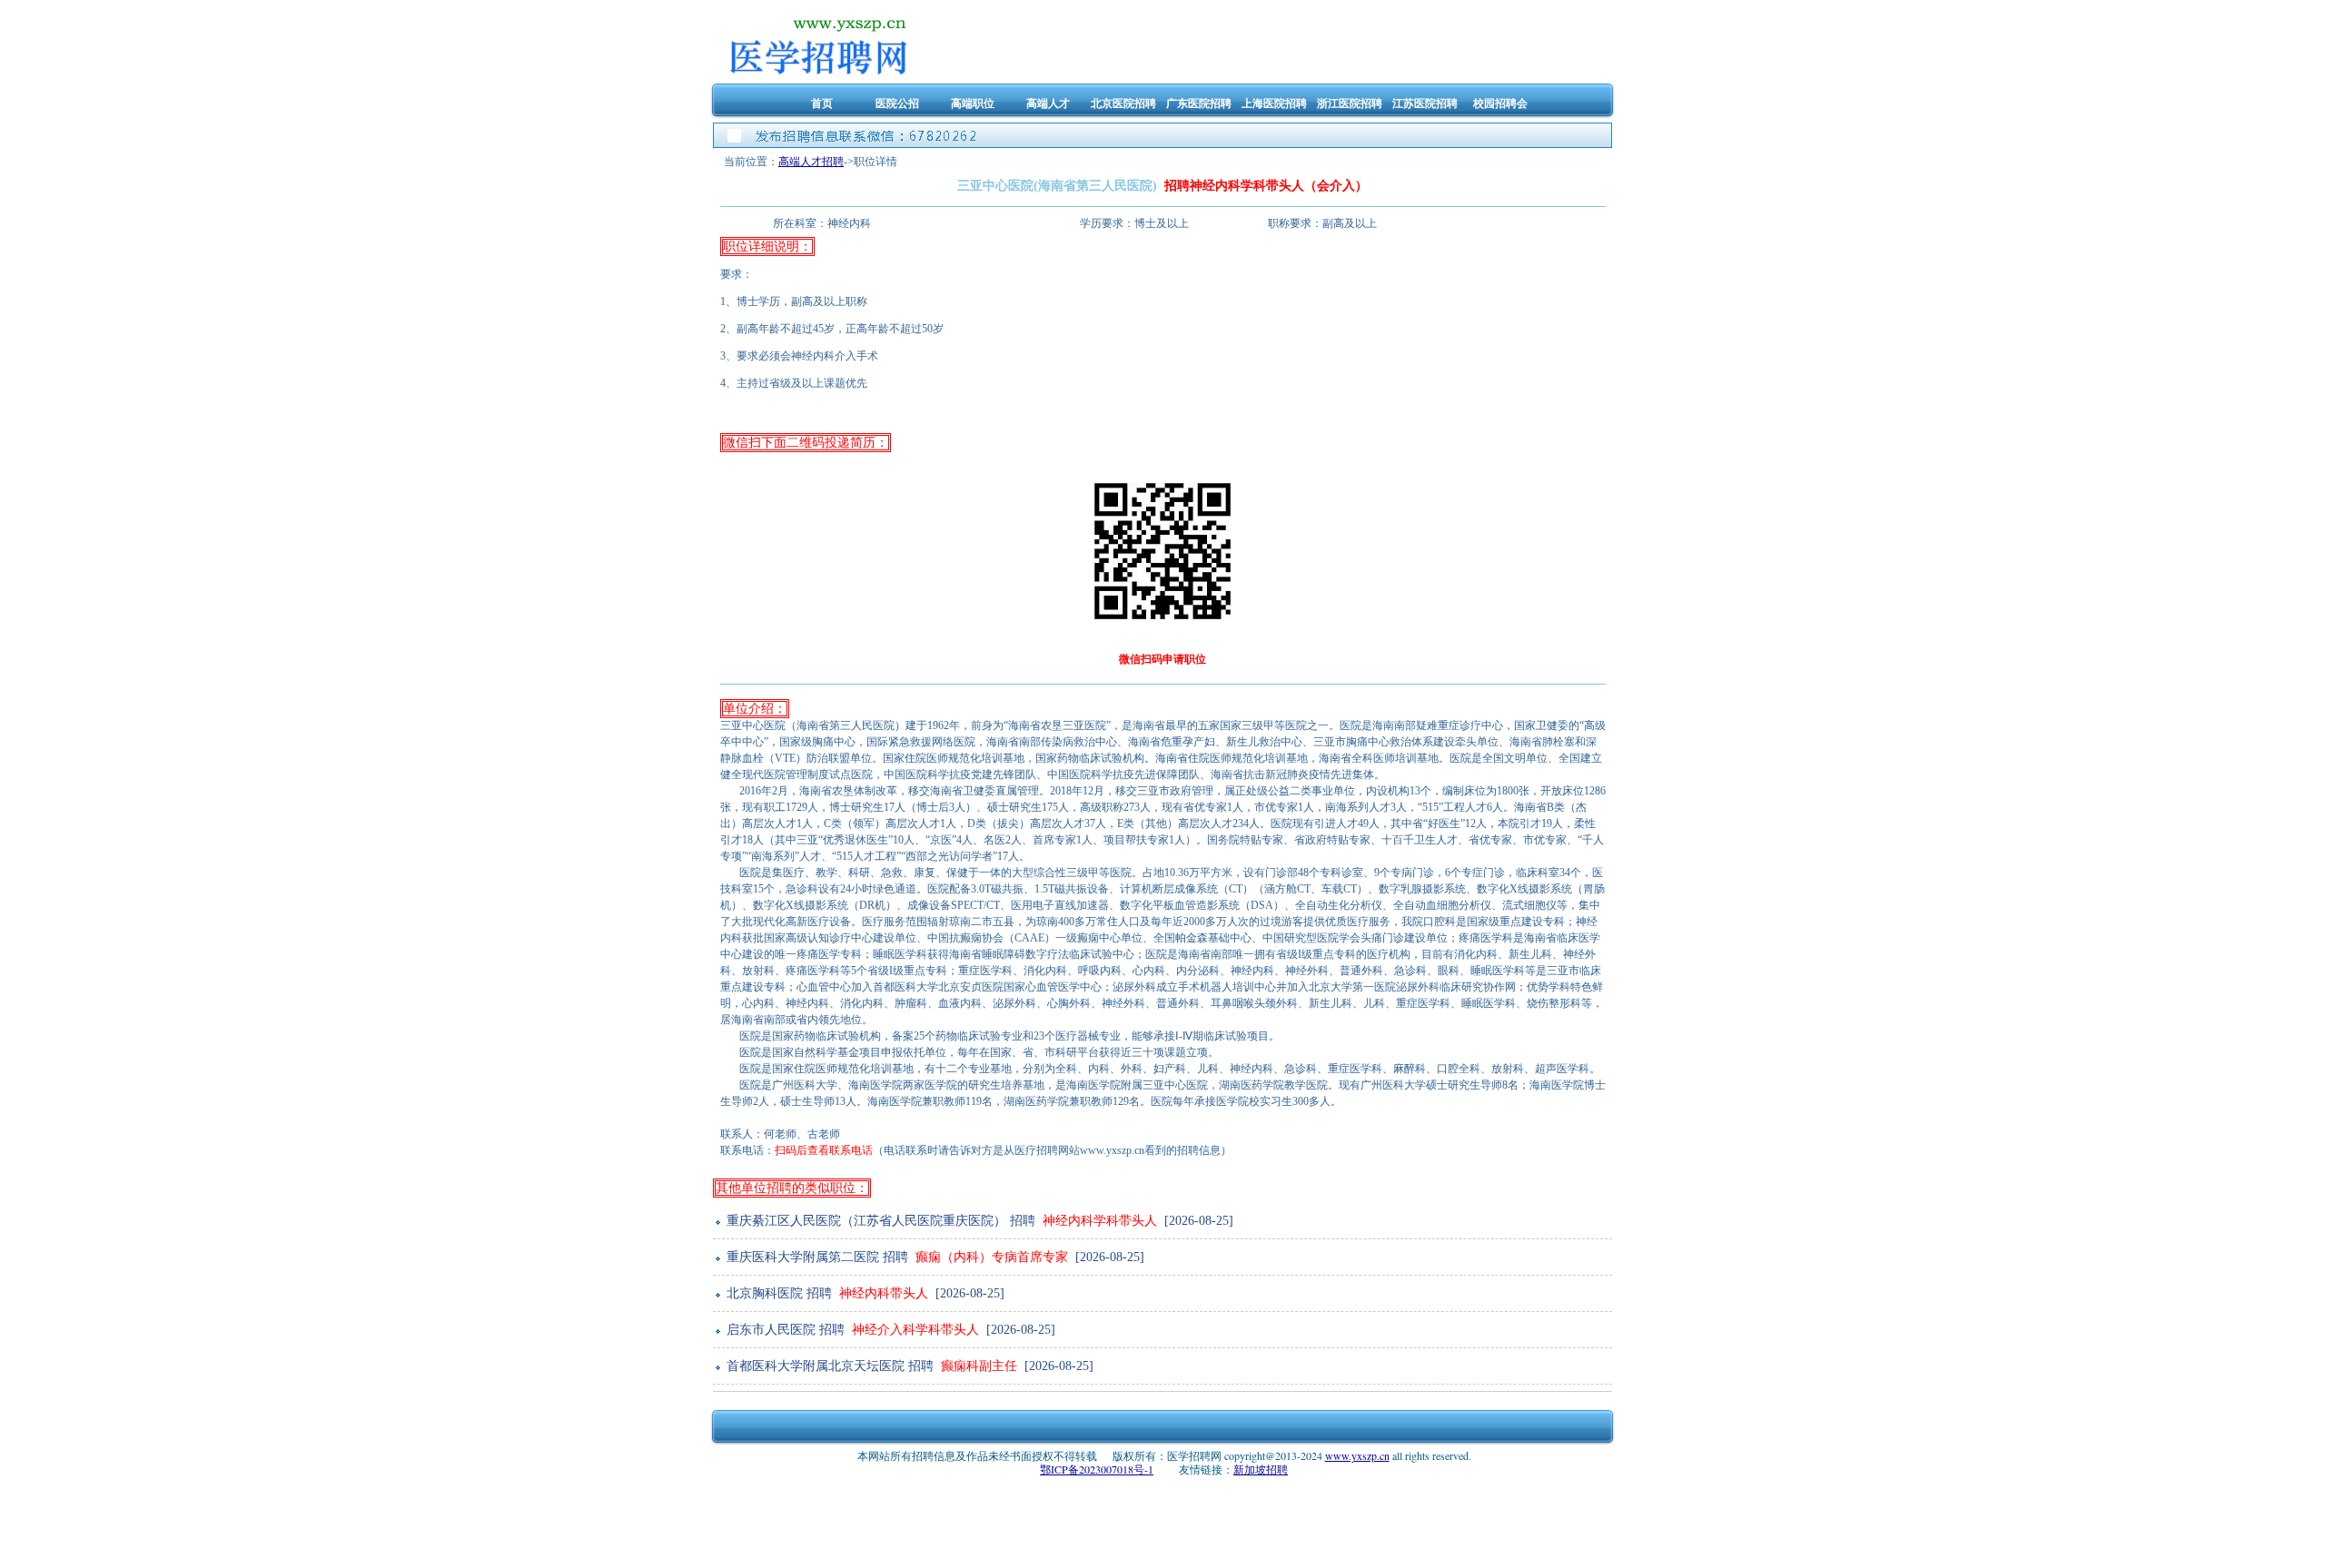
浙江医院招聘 (1350, 103)
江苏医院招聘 (1425, 103)
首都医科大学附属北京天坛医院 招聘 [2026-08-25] (908, 1366)
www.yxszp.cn (1357, 1455)
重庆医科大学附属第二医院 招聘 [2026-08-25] (934, 1257)
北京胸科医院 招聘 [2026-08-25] (864, 1293)
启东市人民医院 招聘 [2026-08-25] (889, 1330)
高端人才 (1048, 103)
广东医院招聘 (1199, 103)
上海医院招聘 (1274, 103)
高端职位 (973, 103)
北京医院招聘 (1123, 103)
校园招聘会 (1500, 103)
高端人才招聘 (811, 162)
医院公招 (897, 103)
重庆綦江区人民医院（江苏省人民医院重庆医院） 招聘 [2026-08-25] (978, 1221)
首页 (822, 103)
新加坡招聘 (1261, 1469)
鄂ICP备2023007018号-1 (1097, 1469)
